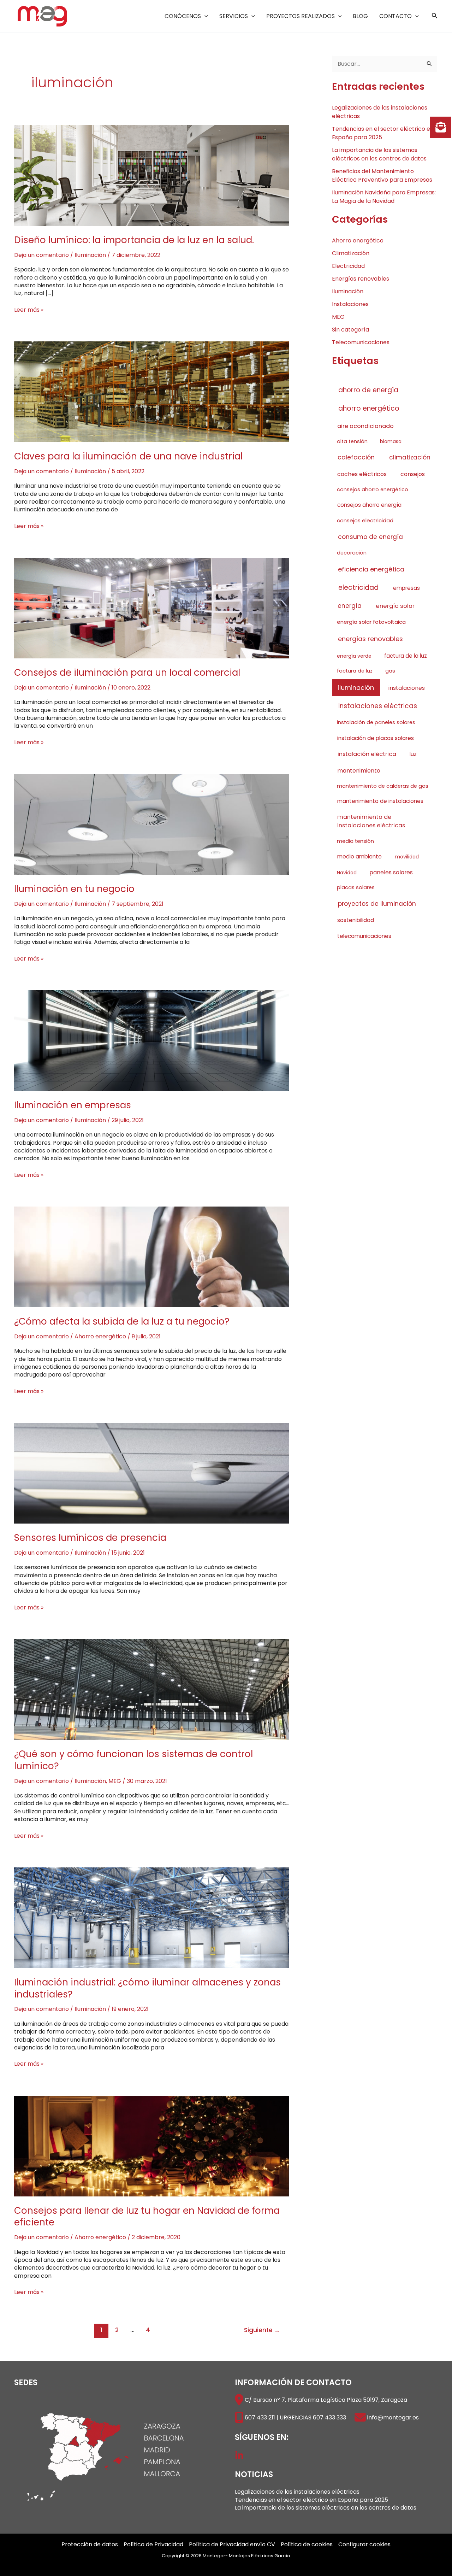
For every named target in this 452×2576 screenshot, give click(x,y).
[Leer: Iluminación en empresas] (152, 1040)
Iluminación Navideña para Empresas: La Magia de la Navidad (384, 197)
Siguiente (262, 2330)
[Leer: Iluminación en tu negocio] (152, 824)
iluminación (356, 688)
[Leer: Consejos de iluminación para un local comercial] (152, 608)
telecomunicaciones (364, 936)
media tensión (355, 841)
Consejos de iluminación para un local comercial (127, 673)
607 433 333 (329, 2417)
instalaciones (407, 688)
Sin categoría (350, 330)
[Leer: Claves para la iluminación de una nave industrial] (152, 391)
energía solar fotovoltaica (371, 622)
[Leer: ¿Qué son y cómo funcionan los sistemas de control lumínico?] (152, 1689)
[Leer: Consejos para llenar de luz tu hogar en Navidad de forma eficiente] (152, 2145)
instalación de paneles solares (376, 722)
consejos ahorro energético (373, 489)
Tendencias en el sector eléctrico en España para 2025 (311, 2500)
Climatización (351, 253)
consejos (413, 474)
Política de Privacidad (153, 2545)
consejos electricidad (365, 520)
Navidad (347, 873)
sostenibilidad (356, 920)
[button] (204, 16)
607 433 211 (260, 2417)
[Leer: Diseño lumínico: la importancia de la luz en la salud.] (152, 175)
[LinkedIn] (239, 2455)
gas (390, 671)
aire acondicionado (365, 426)
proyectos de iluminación (377, 904)
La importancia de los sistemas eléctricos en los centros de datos (379, 154)
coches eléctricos (362, 474)
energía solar (395, 606)
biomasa (391, 441)
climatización (410, 457)
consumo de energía (370, 537)
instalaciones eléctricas (378, 706)
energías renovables (370, 639)
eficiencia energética (371, 569)
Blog (360, 16)
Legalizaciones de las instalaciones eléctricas (297, 2492)
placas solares (356, 887)
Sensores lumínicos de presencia (90, 1538)
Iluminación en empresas (73, 1105)
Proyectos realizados (301, 16)
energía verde (354, 656)
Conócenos (183, 16)
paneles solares (391, 872)
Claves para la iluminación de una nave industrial (128, 456)
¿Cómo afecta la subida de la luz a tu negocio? (122, 1321)
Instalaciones (350, 304)
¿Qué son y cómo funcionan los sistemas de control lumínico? (133, 1760)
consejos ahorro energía (369, 505)
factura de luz (355, 671)
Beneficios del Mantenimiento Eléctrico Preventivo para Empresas (382, 175)
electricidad (358, 588)
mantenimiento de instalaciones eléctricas (371, 821)
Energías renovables (361, 279)
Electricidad (348, 266)
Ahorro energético (100, 1336)
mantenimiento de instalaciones (380, 801)
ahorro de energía (368, 390)
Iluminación (90, 255)
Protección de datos (90, 2545)
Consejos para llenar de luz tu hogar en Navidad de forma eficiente (147, 2217)
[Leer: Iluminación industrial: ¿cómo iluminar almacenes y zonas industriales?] (152, 1917)
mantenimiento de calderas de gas (383, 786)
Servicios (234, 16)
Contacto (395, 16)
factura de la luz (406, 656)
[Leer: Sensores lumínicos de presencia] (152, 1473)
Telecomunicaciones (361, 342)
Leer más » (29, 310)
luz (413, 754)
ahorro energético (369, 408)
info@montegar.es (393, 2417)
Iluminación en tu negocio (74, 889)
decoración (352, 553)
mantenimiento (359, 771)
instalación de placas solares (376, 738)
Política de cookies (307, 2545)
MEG (115, 1781)
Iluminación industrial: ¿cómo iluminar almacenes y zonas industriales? (147, 1988)
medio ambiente (359, 856)
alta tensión (352, 441)
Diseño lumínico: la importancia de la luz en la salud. (134, 240)
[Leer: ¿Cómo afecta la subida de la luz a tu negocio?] (152, 1257)
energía (350, 606)
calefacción (356, 457)
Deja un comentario (41, 255)
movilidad (407, 857)
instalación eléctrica (367, 754)
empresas (406, 588)
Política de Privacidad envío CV (232, 2545)
